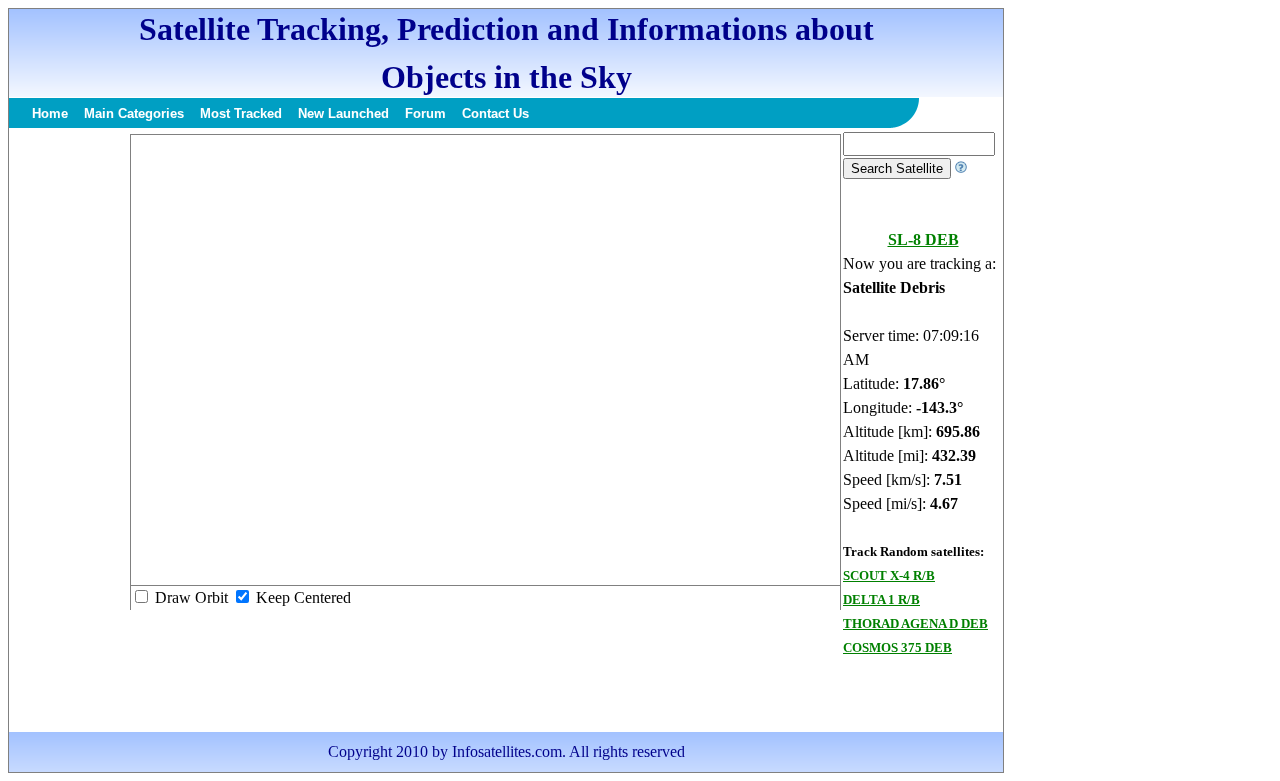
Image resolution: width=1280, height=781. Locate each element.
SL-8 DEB (923, 239)
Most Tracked (241, 113)
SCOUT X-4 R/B (889, 575)
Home (50, 113)
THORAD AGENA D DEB (915, 623)
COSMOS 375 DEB (897, 647)
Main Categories (134, 113)
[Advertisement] (69, 432)
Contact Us (495, 113)
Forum (425, 113)
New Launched (343, 113)
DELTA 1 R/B (881, 599)
